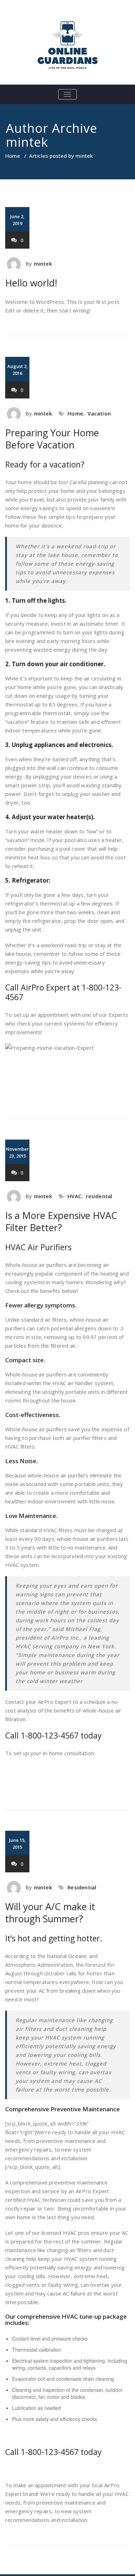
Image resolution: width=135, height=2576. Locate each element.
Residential (82, 1887)
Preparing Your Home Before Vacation (52, 439)
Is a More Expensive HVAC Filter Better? (61, 1221)
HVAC (74, 1196)
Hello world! (31, 283)
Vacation (99, 413)
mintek (27, 142)
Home (13, 156)
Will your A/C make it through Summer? (50, 1913)
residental (99, 1196)
